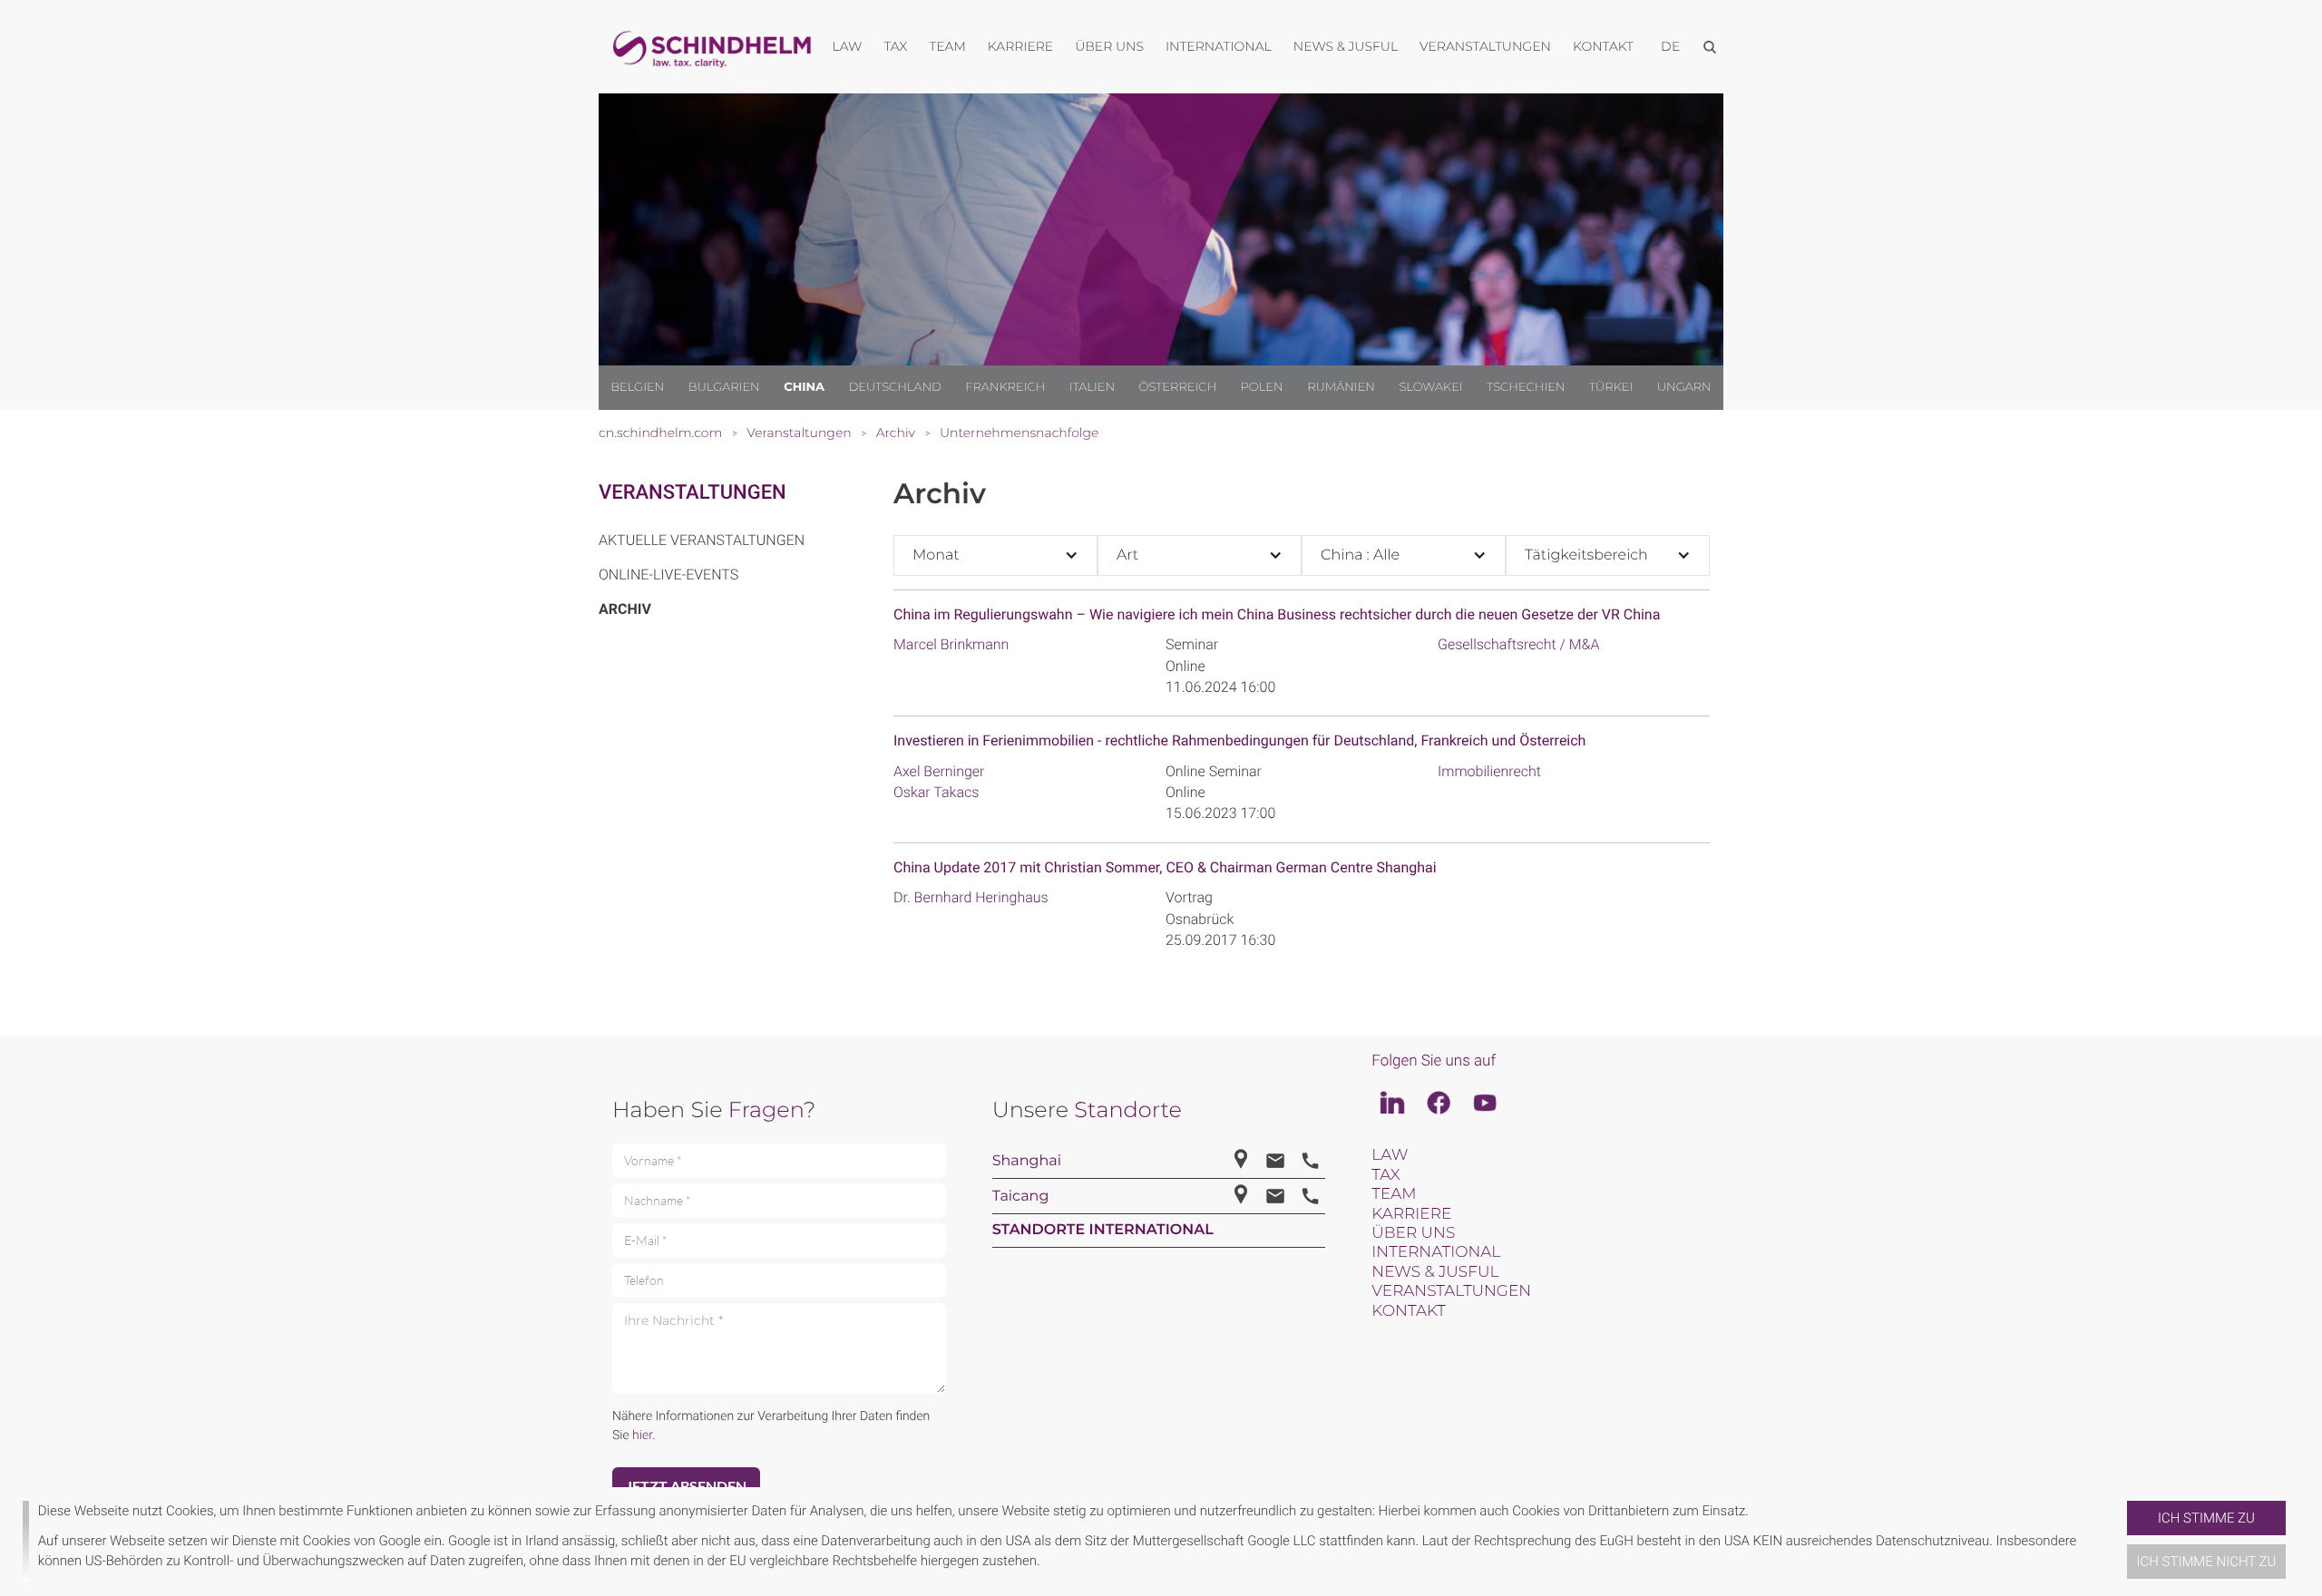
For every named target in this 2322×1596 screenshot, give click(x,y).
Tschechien (1526, 387)
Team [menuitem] (947, 46)
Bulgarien (724, 387)
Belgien (637, 387)
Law (1390, 1155)
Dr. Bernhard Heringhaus (971, 897)
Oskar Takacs (936, 792)
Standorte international (1103, 1230)
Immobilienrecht (1489, 771)
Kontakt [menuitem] (1603, 46)
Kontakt (1408, 1311)
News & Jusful (1435, 1272)
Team (1394, 1194)
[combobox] (995, 555)
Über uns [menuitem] (1109, 46)
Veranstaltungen (693, 493)
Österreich (1178, 387)
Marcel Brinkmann (951, 644)
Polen (1262, 387)
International (1436, 1252)
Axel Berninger (939, 771)
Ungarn (1684, 387)
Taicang (1021, 1197)
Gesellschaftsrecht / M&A (1518, 644)
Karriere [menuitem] (1020, 46)
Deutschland (895, 387)
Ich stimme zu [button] (2206, 1518)
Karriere (1411, 1214)
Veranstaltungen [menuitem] (1485, 46)
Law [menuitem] (848, 46)
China (804, 387)
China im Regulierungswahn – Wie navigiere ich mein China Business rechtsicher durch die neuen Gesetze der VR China (1277, 614)
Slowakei (1430, 387)
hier (642, 1435)
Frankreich (1005, 387)
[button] (2120, 1542)
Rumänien (1341, 387)
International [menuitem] (1219, 46)
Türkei (1611, 387)
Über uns (1413, 1233)
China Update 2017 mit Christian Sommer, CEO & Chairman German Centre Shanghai (1165, 867)
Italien (1092, 387)
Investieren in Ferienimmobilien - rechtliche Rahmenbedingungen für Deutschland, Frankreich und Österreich (1239, 740)
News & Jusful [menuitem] (1346, 46)
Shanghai (1027, 1161)
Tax (1385, 1175)
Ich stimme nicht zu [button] (2207, 1562)
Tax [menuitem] (895, 46)
